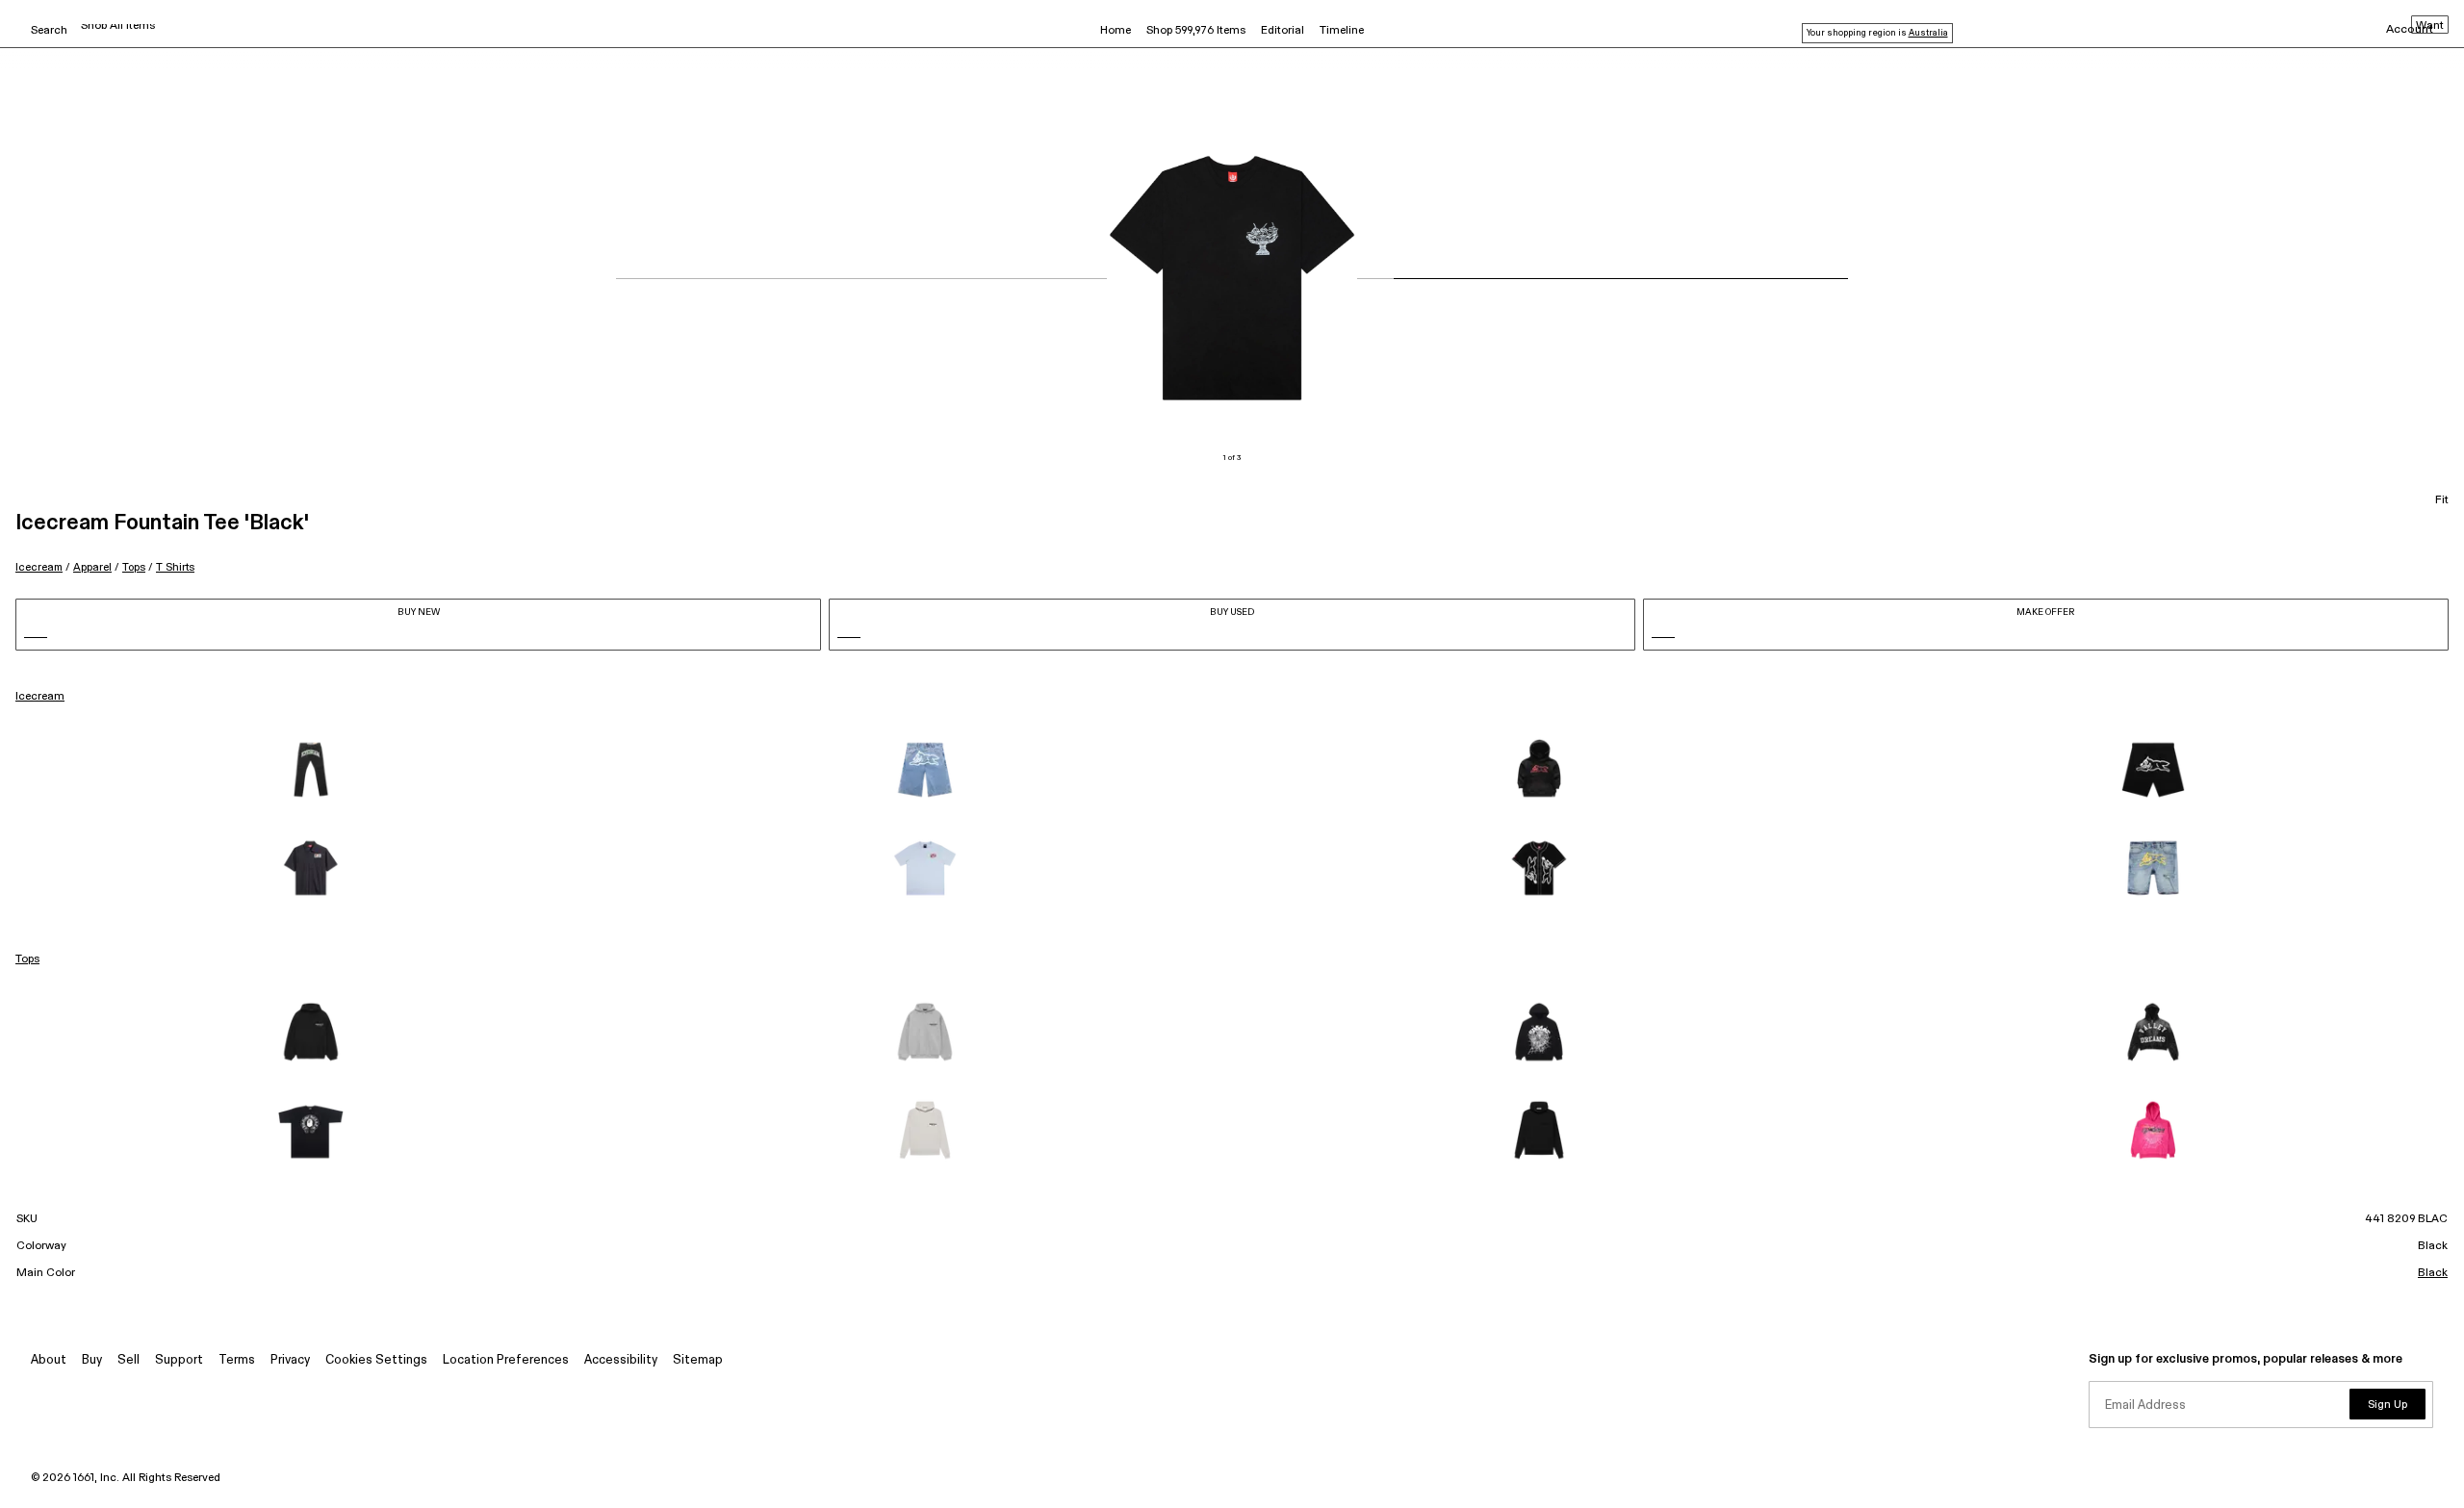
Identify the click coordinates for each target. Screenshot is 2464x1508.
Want (2430, 26)
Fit (2442, 500)
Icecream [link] (40, 697)
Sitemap (698, 1360)
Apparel (92, 567)
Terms (237, 1360)
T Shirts (175, 567)
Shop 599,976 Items (1196, 31)
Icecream (39, 567)
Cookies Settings (376, 1360)
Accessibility (621, 1360)
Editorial (1283, 31)
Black (2433, 1273)
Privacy (290, 1360)
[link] (311, 770)
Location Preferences (506, 1360)
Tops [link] (27, 959)
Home (1116, 31)
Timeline (1342, 31)
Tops (134, 567)
